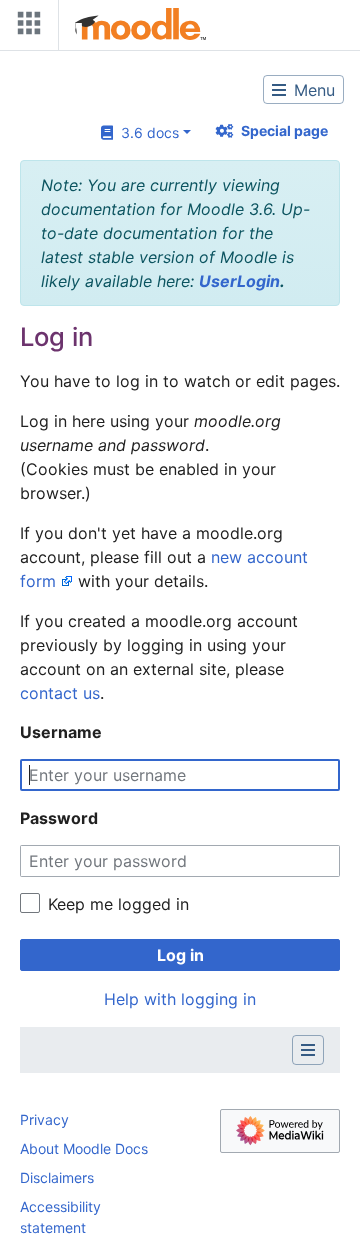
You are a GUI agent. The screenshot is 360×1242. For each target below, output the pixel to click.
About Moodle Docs (84, 1148)
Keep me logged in (118, 904)
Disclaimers (57, 1177)
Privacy (44, 1119)
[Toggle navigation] (25, 27)
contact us (60, 693)
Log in (180, 955)
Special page (284, 130)
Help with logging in (180, 999)
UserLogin (239, 281)
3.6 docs (146, 132)
